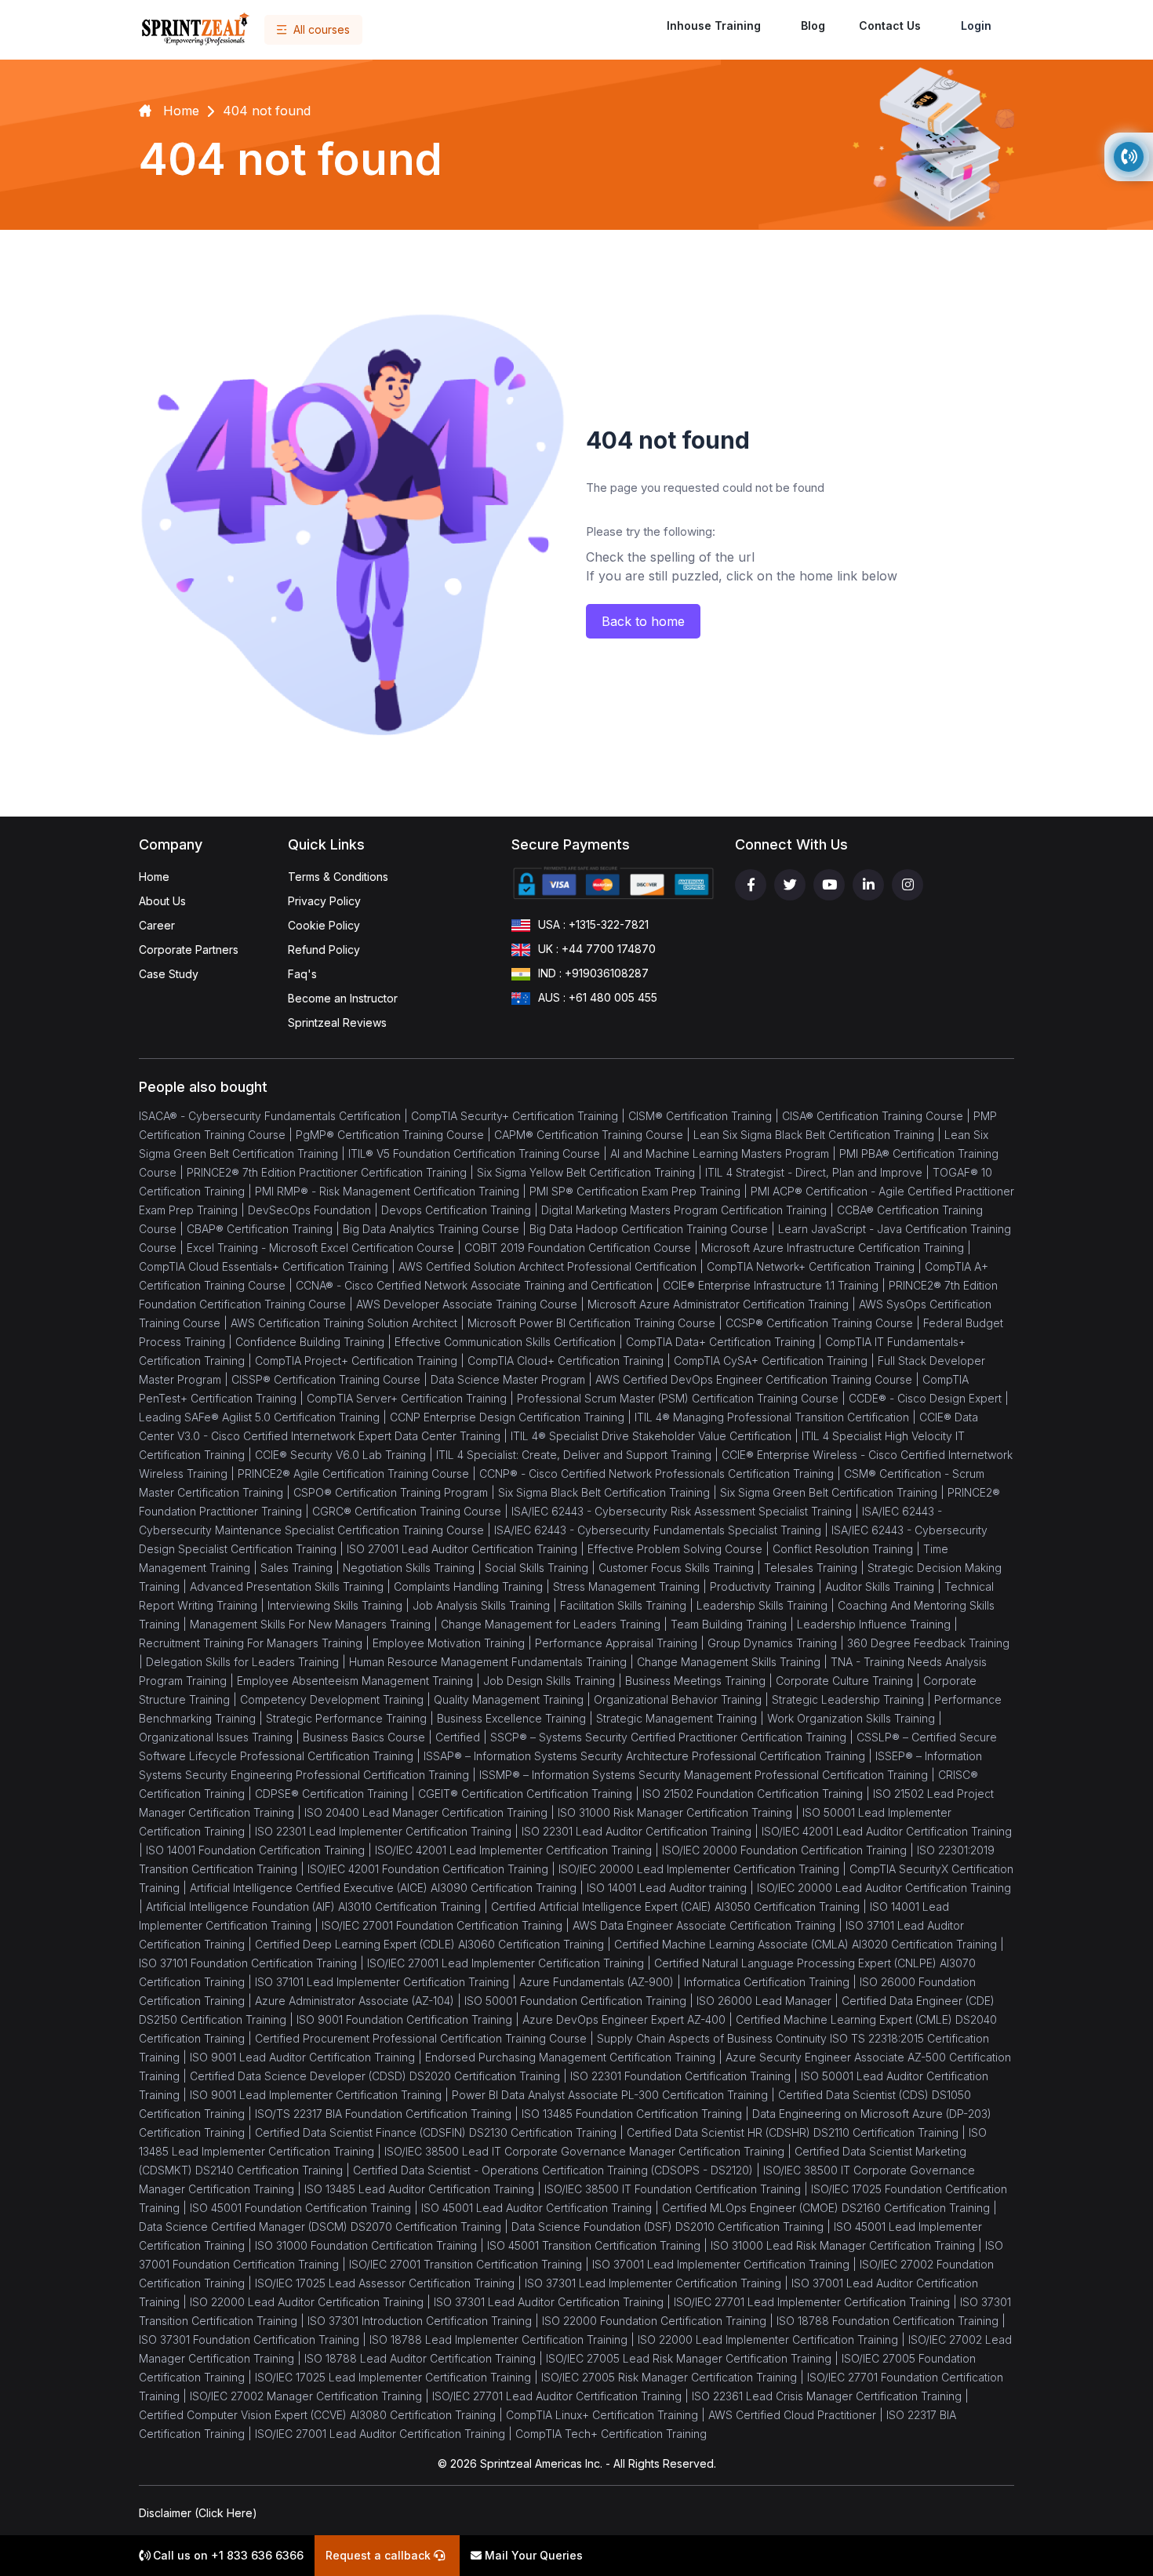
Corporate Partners (189, 950)
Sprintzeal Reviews (337, 1022)
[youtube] (829, 885)
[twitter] (790, 885)
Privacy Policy (324, 901)
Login (976, 25)
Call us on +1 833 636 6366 (227, 2555)
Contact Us (890, 25)
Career (157, 925)
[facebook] (751, 885)
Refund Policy (324, 950)
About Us (162, 901)
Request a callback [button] (380, 2555)
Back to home (643, 621)
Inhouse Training (714, 25)
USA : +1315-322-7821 (593, 924)
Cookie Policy (324, 925)
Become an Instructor (343, 998)
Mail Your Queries (532, 2555)
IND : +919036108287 (593, 973)
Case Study (169, 974)
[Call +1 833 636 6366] (1129, 157)
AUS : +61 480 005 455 (598, 997)
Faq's (302, 974)
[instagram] (907, 885)
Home (154, 877)
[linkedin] (868, 885)
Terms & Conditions (338, 877)
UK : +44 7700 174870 (597, 949)
